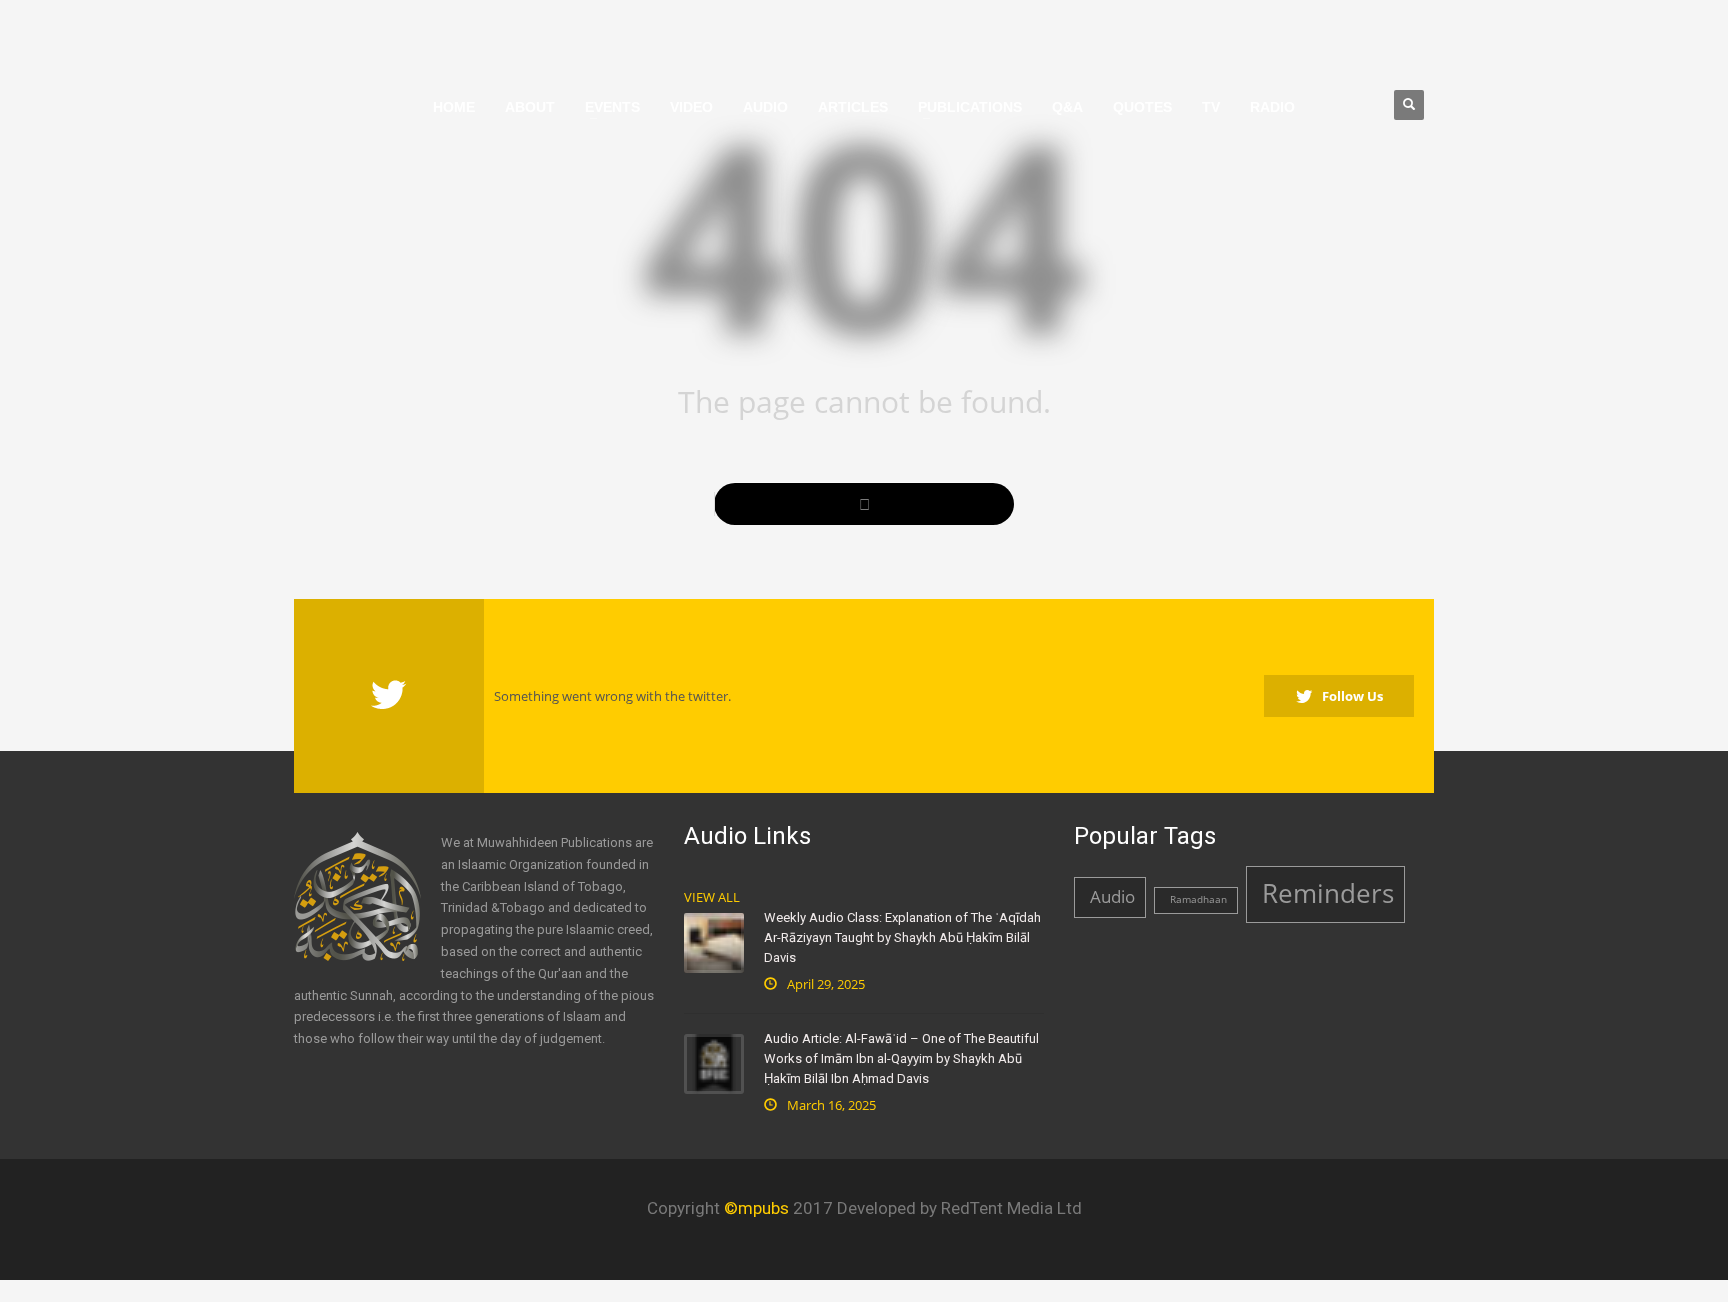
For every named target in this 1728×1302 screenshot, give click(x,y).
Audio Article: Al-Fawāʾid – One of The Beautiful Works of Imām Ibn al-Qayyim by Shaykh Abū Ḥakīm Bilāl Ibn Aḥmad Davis (901, 1058)
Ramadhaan (1198, 899)
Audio (1112, 896)
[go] (864, 504)
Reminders (1328, 893)
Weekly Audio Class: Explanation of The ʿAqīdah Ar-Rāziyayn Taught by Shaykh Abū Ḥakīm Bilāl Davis (902, 937)
